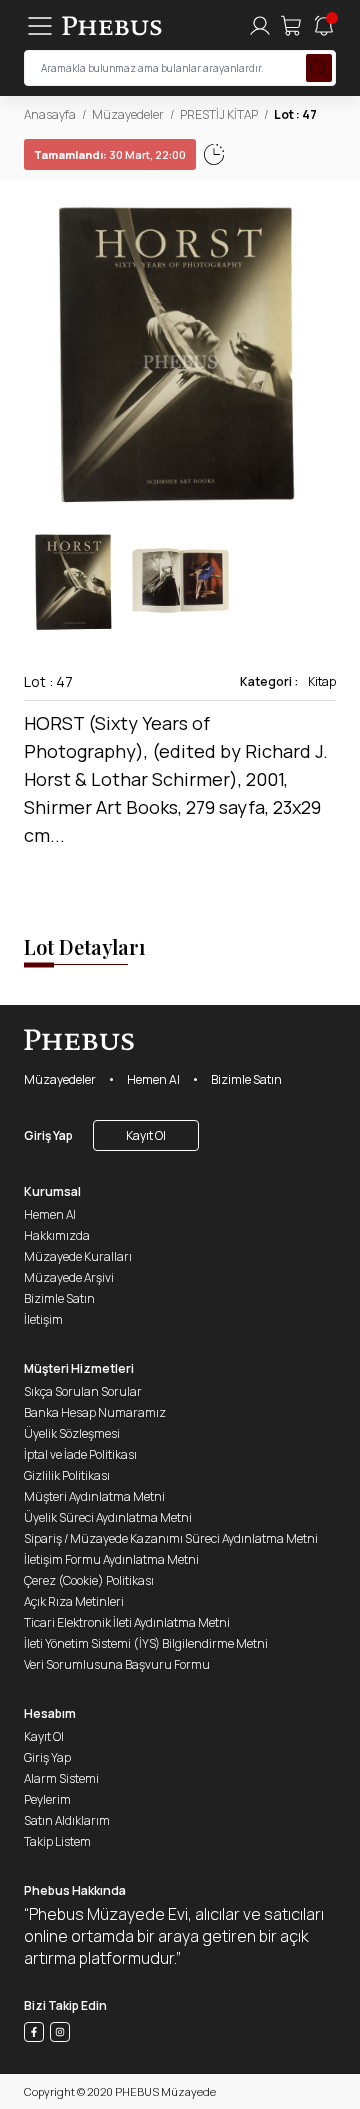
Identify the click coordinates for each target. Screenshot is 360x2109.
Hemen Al (153, 1079)
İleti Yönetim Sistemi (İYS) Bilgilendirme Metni (146, 1643)
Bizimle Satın (246, 1079)
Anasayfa (50, 114)
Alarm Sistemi (61, 1778)
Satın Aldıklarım (67, 1820)
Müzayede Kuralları (78, 1256)
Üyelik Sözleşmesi (72, 1433)
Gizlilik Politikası (67, 1475)
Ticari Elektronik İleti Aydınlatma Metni (127, 1622)
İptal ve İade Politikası (80, 1454)
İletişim (43, 1319)
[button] (320, 356)
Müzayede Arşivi (69, 1277)
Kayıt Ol (146, 1135)
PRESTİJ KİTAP (219, 114)
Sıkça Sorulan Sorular (83, 1391)
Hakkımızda (57, 1235)
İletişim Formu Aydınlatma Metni (111, 1559)
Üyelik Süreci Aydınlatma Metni (108, 1517)
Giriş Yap (48, 1135)
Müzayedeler (128, 114)
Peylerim (47, 1799)
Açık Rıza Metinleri (74, 1601)
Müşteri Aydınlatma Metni (94, 1496)
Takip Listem (57, 1841)
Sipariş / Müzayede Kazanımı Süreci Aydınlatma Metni (171, 1538)
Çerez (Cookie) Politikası (89, 1580)
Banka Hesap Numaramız (95, 1412)
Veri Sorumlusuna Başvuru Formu (117, 1664)
